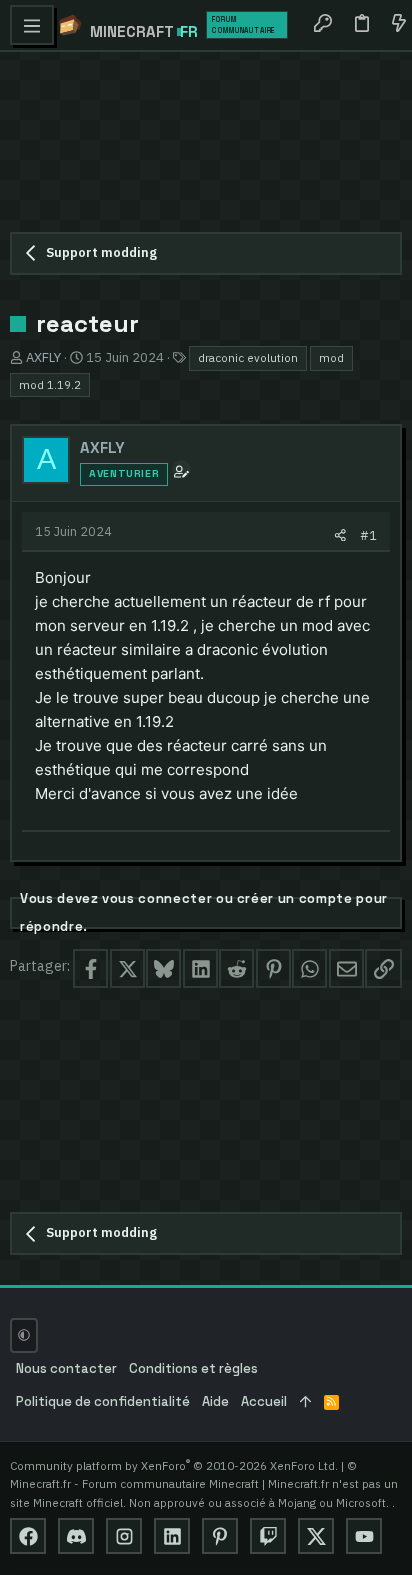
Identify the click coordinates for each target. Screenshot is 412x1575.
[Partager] (340, 535)
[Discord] (76, 1536)
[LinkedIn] (172, 1536)
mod (331, 357)
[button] (32, 25)
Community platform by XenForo (174, 1465)
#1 (368, 535)
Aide (215, 1401)
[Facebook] (28, 1536)
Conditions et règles (193, 1368)
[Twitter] (316, 1536)
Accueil (264, 1401)
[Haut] (305, 1402)
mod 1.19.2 (50, 384)
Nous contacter (66, 1368)
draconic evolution (248, 357)
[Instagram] (124, 1536)
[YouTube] (364, 1536)
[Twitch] (268, 1536)
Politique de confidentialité (103, 1401)
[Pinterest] (220, 1536)
